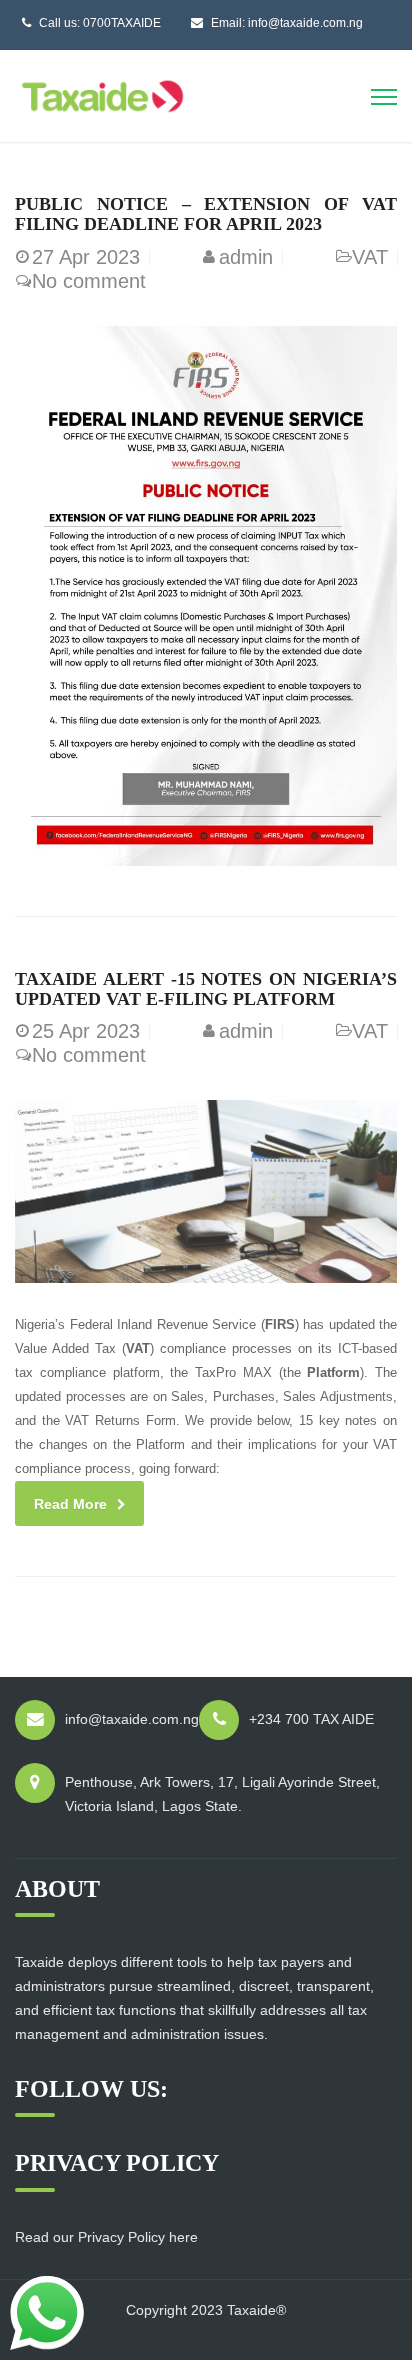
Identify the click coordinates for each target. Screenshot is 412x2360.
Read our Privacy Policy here (106, 2237)
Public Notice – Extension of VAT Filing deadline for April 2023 (206, 214)
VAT (370, 257)
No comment (89, 281)
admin (246, 257)
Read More (70, 1504)
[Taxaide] (102, 94)
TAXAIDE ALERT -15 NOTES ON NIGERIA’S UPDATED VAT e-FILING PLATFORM (206, 989)
